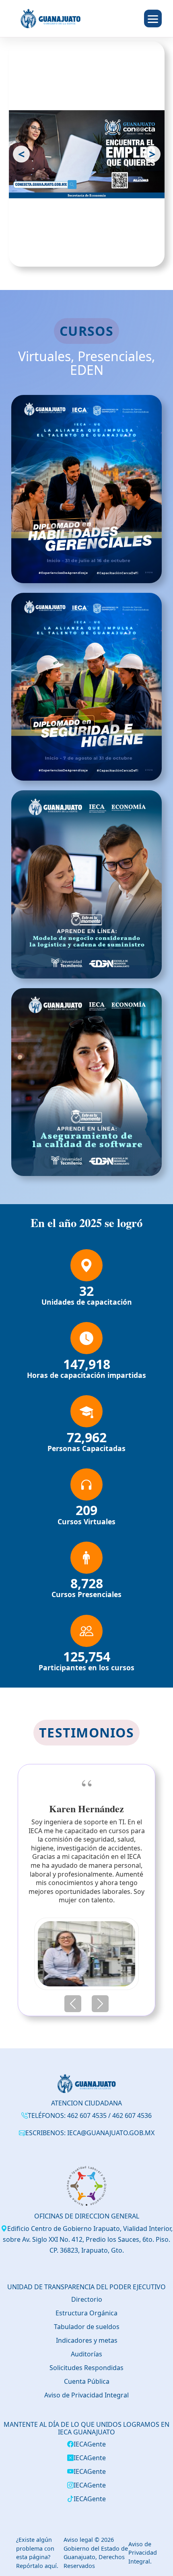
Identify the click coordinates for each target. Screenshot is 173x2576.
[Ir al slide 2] (66, 255)
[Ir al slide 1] (54, 255)
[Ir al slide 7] (111, 255)
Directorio (87, 2308)
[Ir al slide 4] (87, 255)
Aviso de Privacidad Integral (86, 2403)
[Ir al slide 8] (119, 255)
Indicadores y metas (87, 2349)
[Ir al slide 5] (95, 255)
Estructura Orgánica (86, 2321)
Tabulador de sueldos (87, 2335)
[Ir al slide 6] (103, 255)
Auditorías (86, 2362)
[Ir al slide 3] (79, 255)
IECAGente (90, 2453)
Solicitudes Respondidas (86, 2376)
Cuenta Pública (87, 2390)
